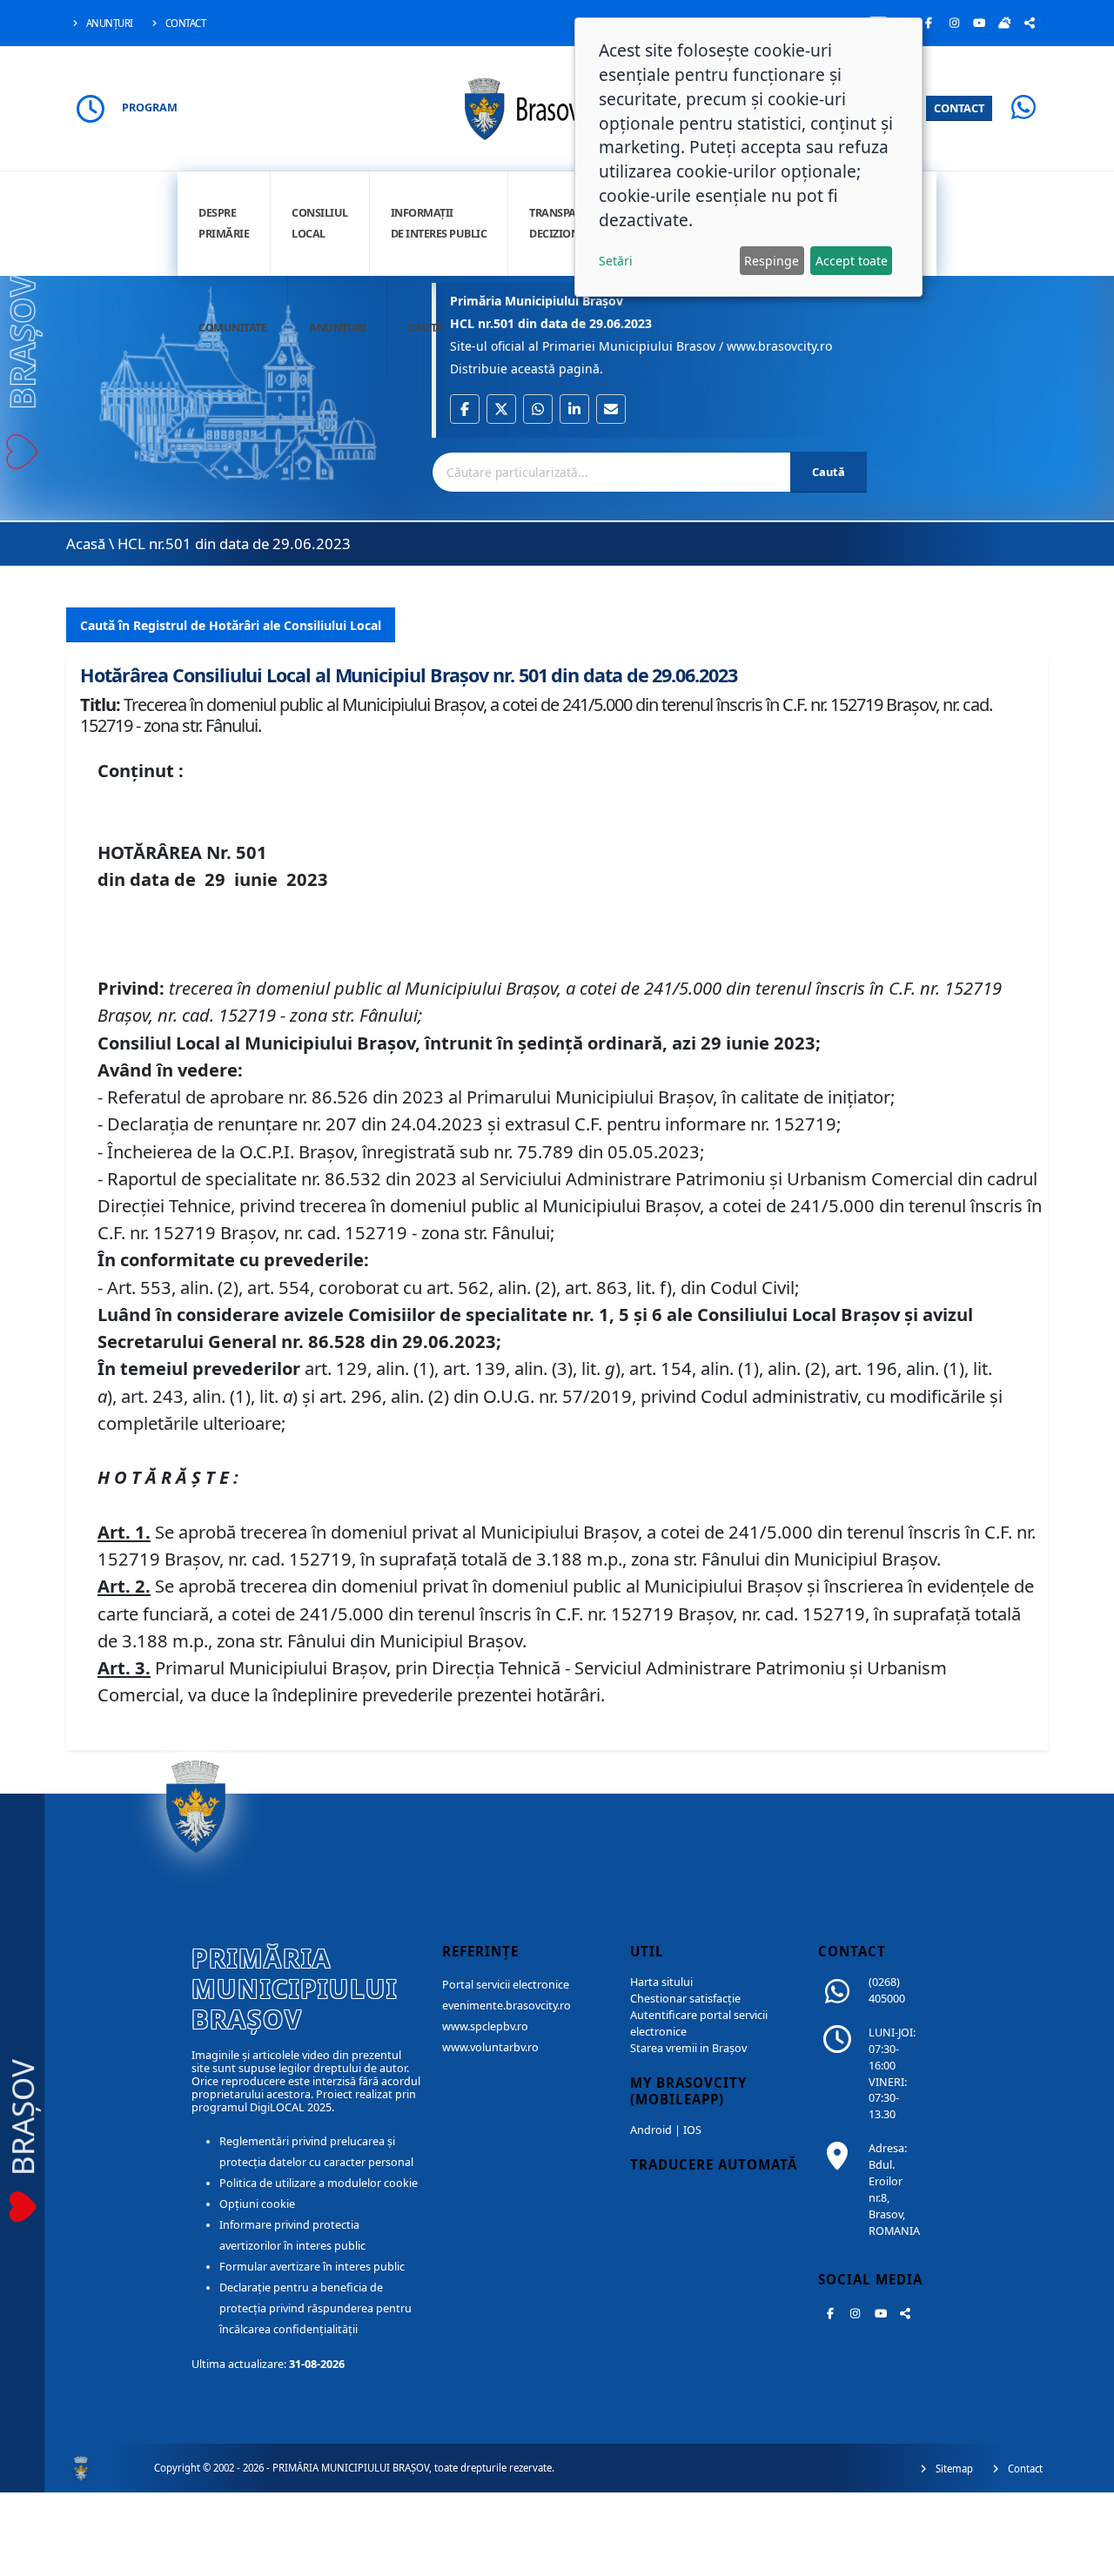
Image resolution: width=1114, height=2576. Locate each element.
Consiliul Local (320, 223)
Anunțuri (108, 23)
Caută (426, 328)
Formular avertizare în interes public (312, 2267)
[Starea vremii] (1004, 23)
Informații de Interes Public (439, 223)
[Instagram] (954, 23)
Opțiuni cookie (257, 2204)
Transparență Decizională (569, 223)
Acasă (86, 543)
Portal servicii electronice (506, 1985)
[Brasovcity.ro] (557, 107)
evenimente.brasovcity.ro (507, 2006)
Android (651, 2130)
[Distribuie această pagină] (1030, 23)
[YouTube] (979, 23)
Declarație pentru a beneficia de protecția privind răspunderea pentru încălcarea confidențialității (315, 2308)
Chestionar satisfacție (685, 1999)
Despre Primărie (224, 223)
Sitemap (953, 2469)
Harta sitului (661, 1982)
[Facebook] (929, 23)
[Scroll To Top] (1084, 2556)
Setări (616, 261)
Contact (184, 23)
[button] (465, 409)
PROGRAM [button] (150, 107)
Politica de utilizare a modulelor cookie (319, 2183)
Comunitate (232, 328)
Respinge (772, 261)
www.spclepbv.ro (485, 2026)
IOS (692, 2130)
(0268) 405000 (887, 1990)
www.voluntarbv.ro (490, 2047)
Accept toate (852, 261)
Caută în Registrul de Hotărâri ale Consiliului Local (231, 625)
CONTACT (959, 108)
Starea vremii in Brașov (688, 2048)
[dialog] (748, 157)
